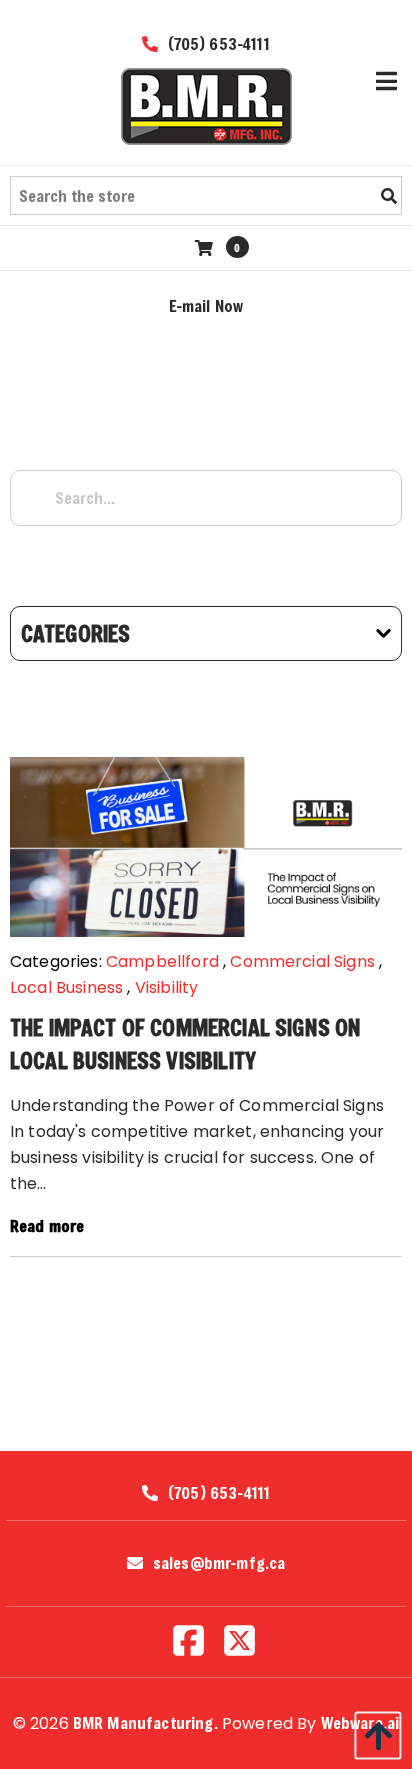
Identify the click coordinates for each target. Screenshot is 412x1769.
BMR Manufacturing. (145, 1722)
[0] (206, 247)
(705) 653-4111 (216, 43)
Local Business (66, 987)
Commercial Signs (302, 961)
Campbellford (162, 961)
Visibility (167, 987)
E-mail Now (206, 305)
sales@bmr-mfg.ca (219, 1563)
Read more (47, 1225)
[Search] (389, 196)
